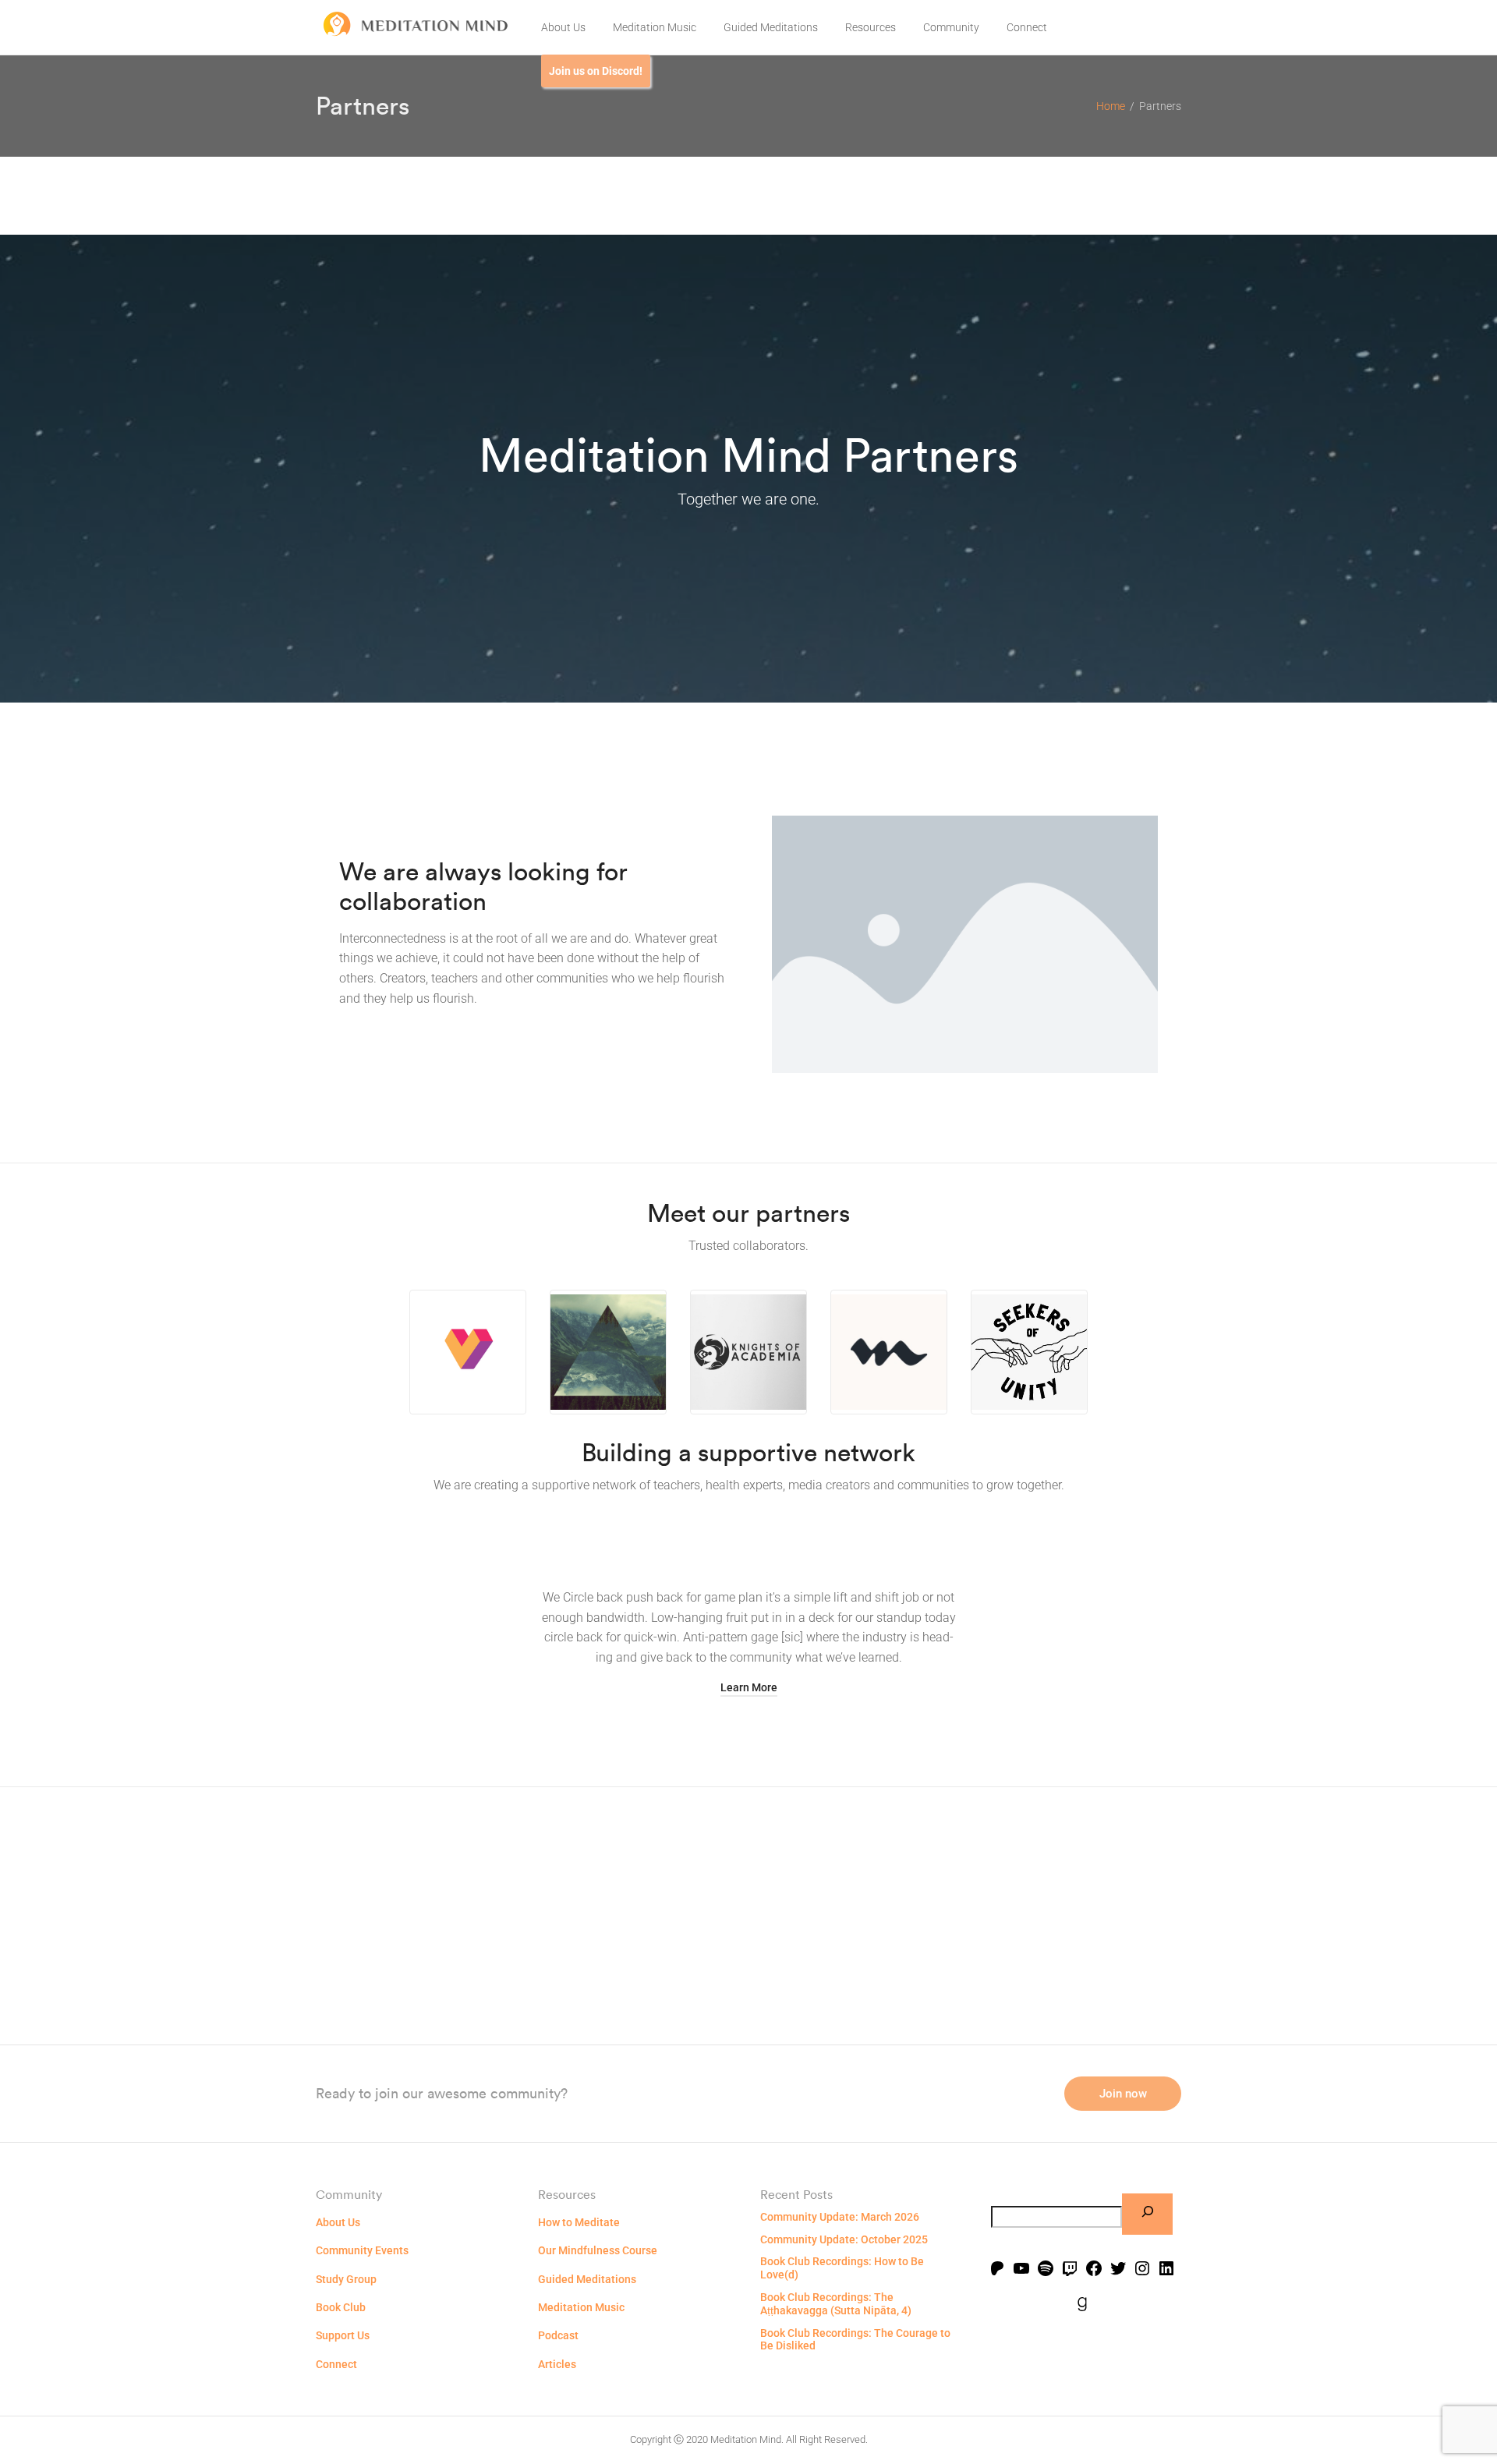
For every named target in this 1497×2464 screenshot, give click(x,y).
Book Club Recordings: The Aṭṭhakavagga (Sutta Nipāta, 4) (836, 2304)
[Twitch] (1070, 2270)
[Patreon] (997, 2270)
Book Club (341, 2307)
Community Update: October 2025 (844, 2239)
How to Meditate (579, 2222)
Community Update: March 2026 (840, 2217)
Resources (871, 27)
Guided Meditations (771, 27)
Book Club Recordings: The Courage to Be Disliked (855, 2340)
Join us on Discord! (596, 71)
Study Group (346, 2279)
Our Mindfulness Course (598, 2250)
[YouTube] (1021, 2270)
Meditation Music (655, 27)
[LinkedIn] (1166, 2270)
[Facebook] (1094, 2270)
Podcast (558, 2335)
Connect (1027, 27)
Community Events (362, 2250)
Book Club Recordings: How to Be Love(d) (842, 2268)
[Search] (1147, 2214)
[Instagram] (1142, 2270)
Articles (557, 2364)
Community (951, 27)
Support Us (343, 2335)
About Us (563, 27)
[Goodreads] (1082, 2306)
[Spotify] (1046, 2270)
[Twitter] (1118, 2270)
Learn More (749, 1687)
